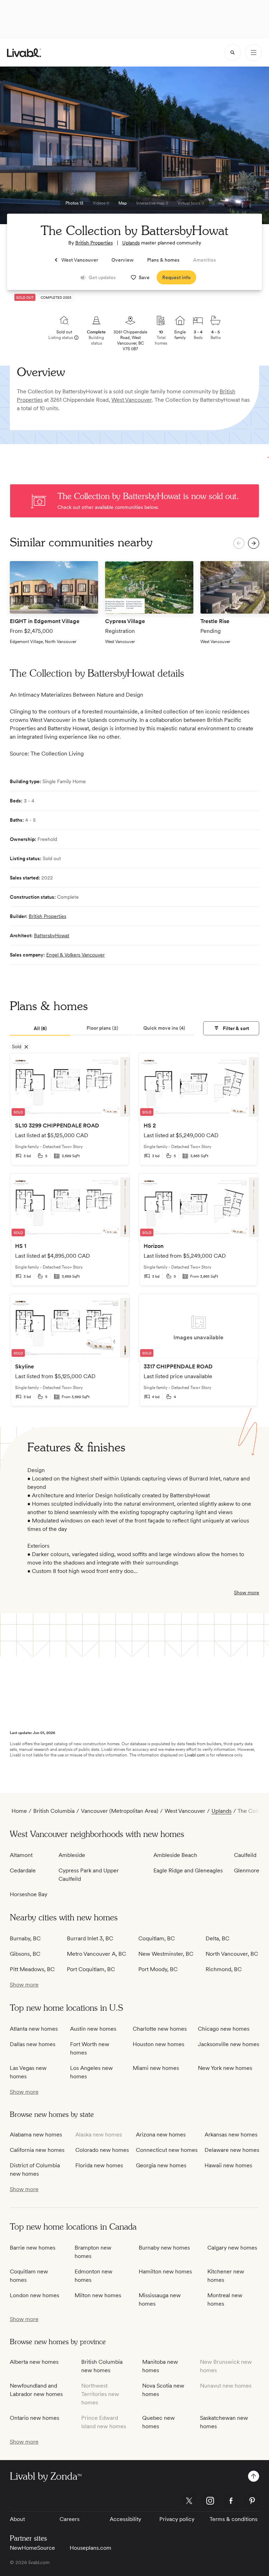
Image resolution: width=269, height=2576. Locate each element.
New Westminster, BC (166, 1954)
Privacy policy (177, 2519)
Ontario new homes (35, 2418)
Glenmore (247, 1870)
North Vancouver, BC (232, 1954)
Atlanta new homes (34, 2029)
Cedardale (23, 1870)
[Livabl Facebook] (231, 2501)
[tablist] (102, 1029)
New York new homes (225, 2068)
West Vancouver (132, 400)
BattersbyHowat (52, 935)
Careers (70, 2519)
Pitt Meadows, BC (32, 1969)
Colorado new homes (102, 2150)
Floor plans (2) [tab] (102, 1028)
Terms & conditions (233, 2519)
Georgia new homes (161, 2165)
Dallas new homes (33, 2044)
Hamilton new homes (165, 2271)
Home (19, 1811)
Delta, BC (218, 1938)
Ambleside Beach (175, 1855)
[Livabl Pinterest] (252, 2501)
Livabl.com (195, 1755)
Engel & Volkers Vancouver (75, 955)
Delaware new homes (232, 2150)
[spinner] (233, 53)
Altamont (21, 1855)
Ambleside (72, 1855)
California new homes (37, 2150)
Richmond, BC (224, 1969)
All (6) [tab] (40, 1028)
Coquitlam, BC (157, 1938)
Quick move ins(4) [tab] (164, 1028)
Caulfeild (245, 1855)
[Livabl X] (189, 2501)
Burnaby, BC (25, 1938)
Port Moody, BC (158, 1969)
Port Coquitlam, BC (91, 1969)
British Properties (94, 243)
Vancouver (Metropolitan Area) (120, 1811)
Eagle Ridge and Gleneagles (188, 1870)
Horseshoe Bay (29, 1894)
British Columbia (54, 1811)
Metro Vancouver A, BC (96, 1954)
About (17, 2519)
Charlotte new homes (160, 2029)
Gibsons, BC (25, 1954)
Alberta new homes (34, 2362)
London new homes (35, 2295)
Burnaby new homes (164, 2248)
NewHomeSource (32, 2548)
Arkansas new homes (231, 2135)
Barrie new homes (33, 2248)
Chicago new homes (224, 2029)
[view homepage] (24, 53)
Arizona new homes (161, 2135)
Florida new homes (99, 2165)
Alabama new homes (36, 2135)
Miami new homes (156, 2068)
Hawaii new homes (228, 2165)
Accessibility (125, 2519)
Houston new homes (158, 2044)
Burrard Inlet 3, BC (90, 1938)
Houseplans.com (91, 2548)
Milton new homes (98, 2295)
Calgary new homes (232, 2248)
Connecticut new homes (167, 2150)
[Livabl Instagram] (210, 2501)
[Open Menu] (254, 53)
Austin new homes (93, 2029)
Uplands (131, 243)
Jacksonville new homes (229, 2044)
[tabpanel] (134, 1233)
